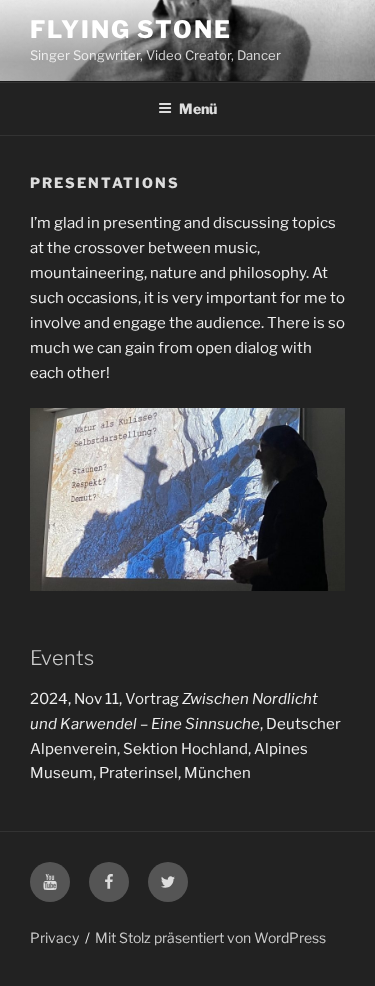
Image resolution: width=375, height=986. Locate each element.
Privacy (54, 937)
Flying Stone (131, 29)
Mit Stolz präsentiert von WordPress (210, 937)
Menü (198, 108)
